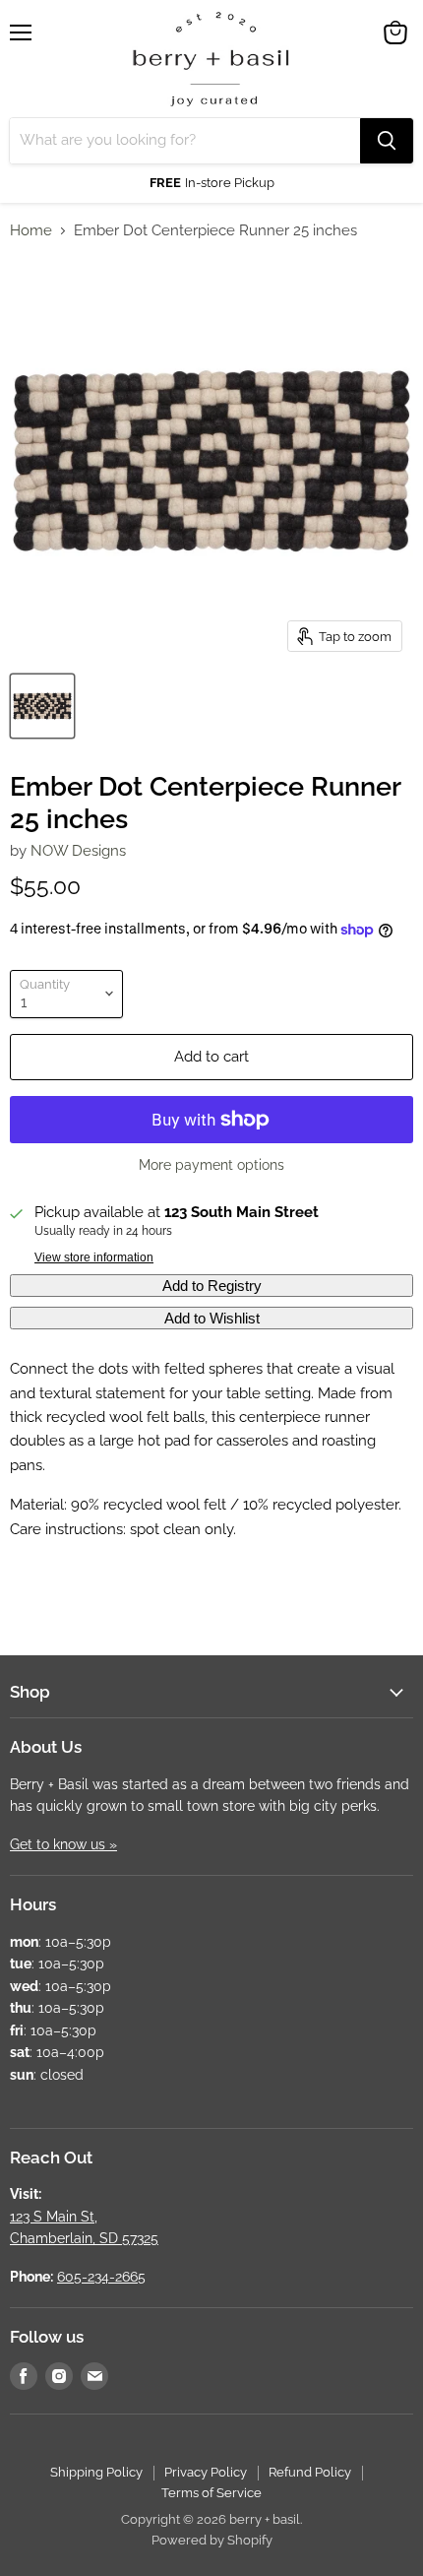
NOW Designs (78, 851)
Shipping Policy (96, 2472)
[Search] (387, 141)
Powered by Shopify (212, 2540)
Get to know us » (63, 1844)
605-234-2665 (101, 2277)
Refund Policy (310, 2472)
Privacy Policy (206, 2472)
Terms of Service (211, 2493)
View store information (94, 1257)
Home (31, 231)
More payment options (211, 1165)
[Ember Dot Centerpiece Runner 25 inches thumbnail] (42, 706)
